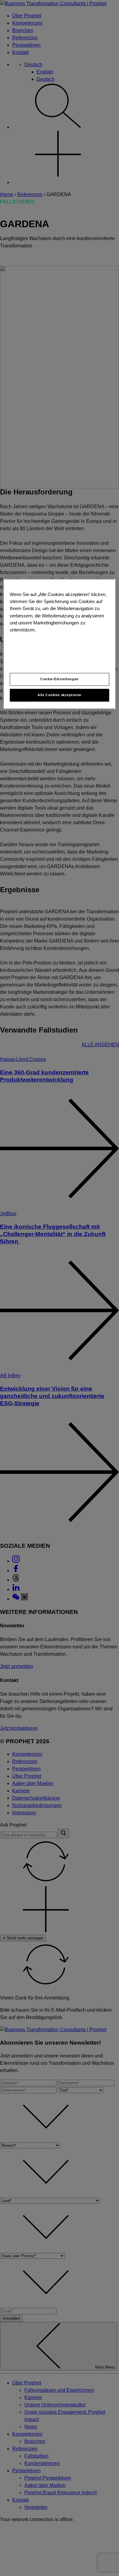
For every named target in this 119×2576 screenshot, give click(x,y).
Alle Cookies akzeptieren (60, 695)
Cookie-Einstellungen (59, 679)
